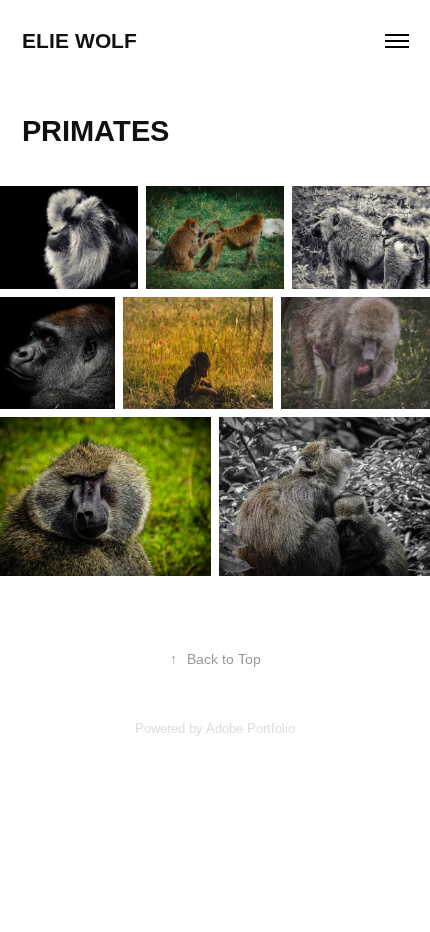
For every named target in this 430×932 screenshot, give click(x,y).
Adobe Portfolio (250, 728)
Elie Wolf (79, 40)
